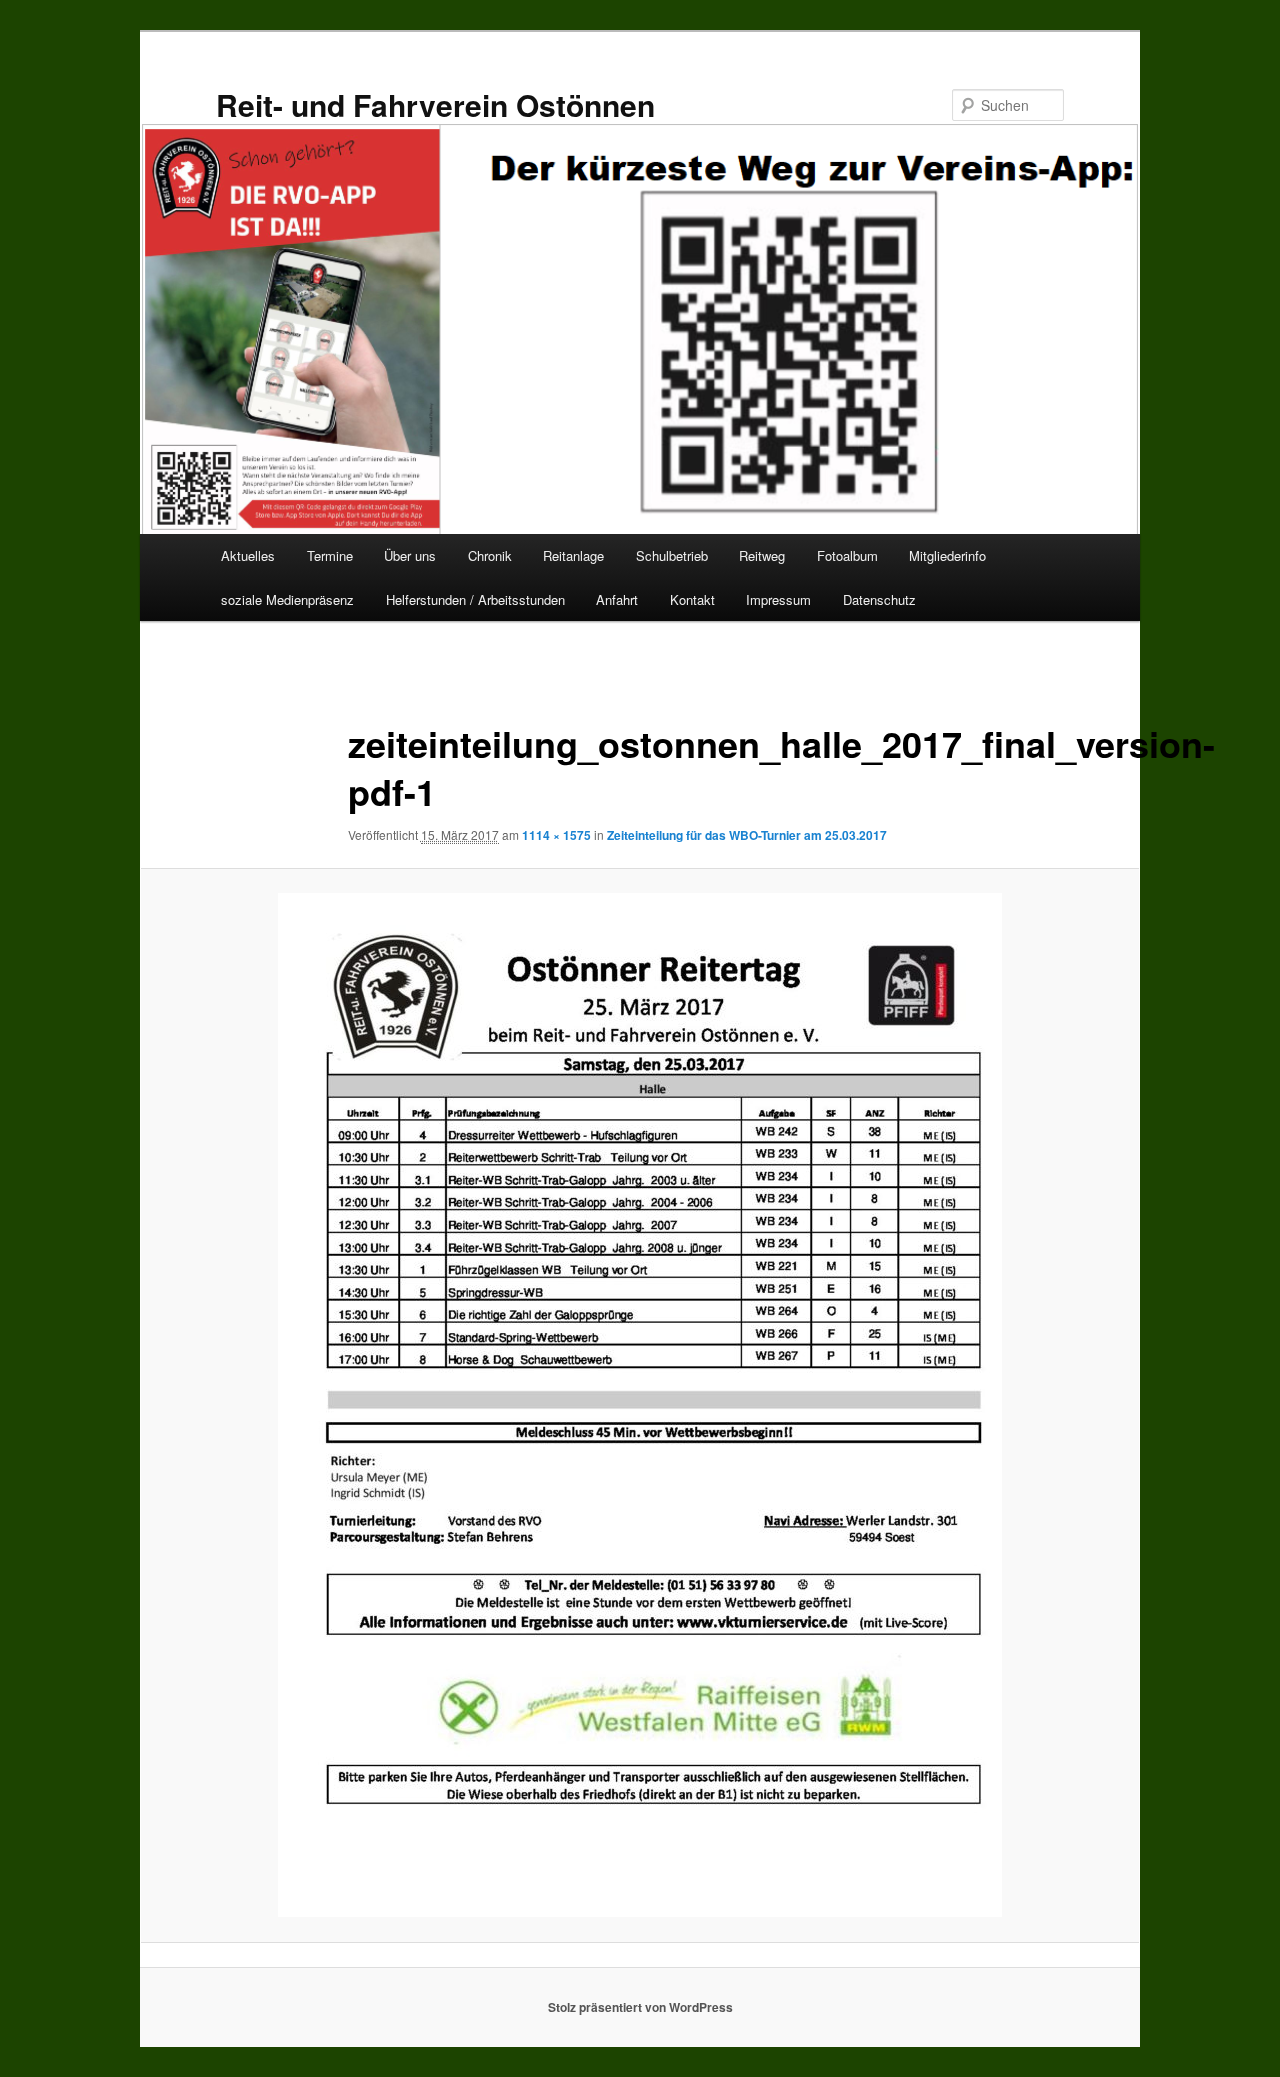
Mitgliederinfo (947, 555)
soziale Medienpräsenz (287, 599)
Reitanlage (573, 555)
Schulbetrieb (672, 555)
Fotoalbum (847, 555)
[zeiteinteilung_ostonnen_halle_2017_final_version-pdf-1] (640, 1405)
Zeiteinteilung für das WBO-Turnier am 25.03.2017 (747, 835)
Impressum (778, 599)
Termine (330, 555)
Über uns (410, 555)
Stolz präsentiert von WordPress (640, 2007)
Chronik (490, 555)
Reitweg (762, 555)
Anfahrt (617, 599)
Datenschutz (879, 599)
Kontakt (692, 599)
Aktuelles (248, 555)
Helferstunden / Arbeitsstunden (475, 599)
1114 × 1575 (556, 835)
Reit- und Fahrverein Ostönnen (435, 104)
